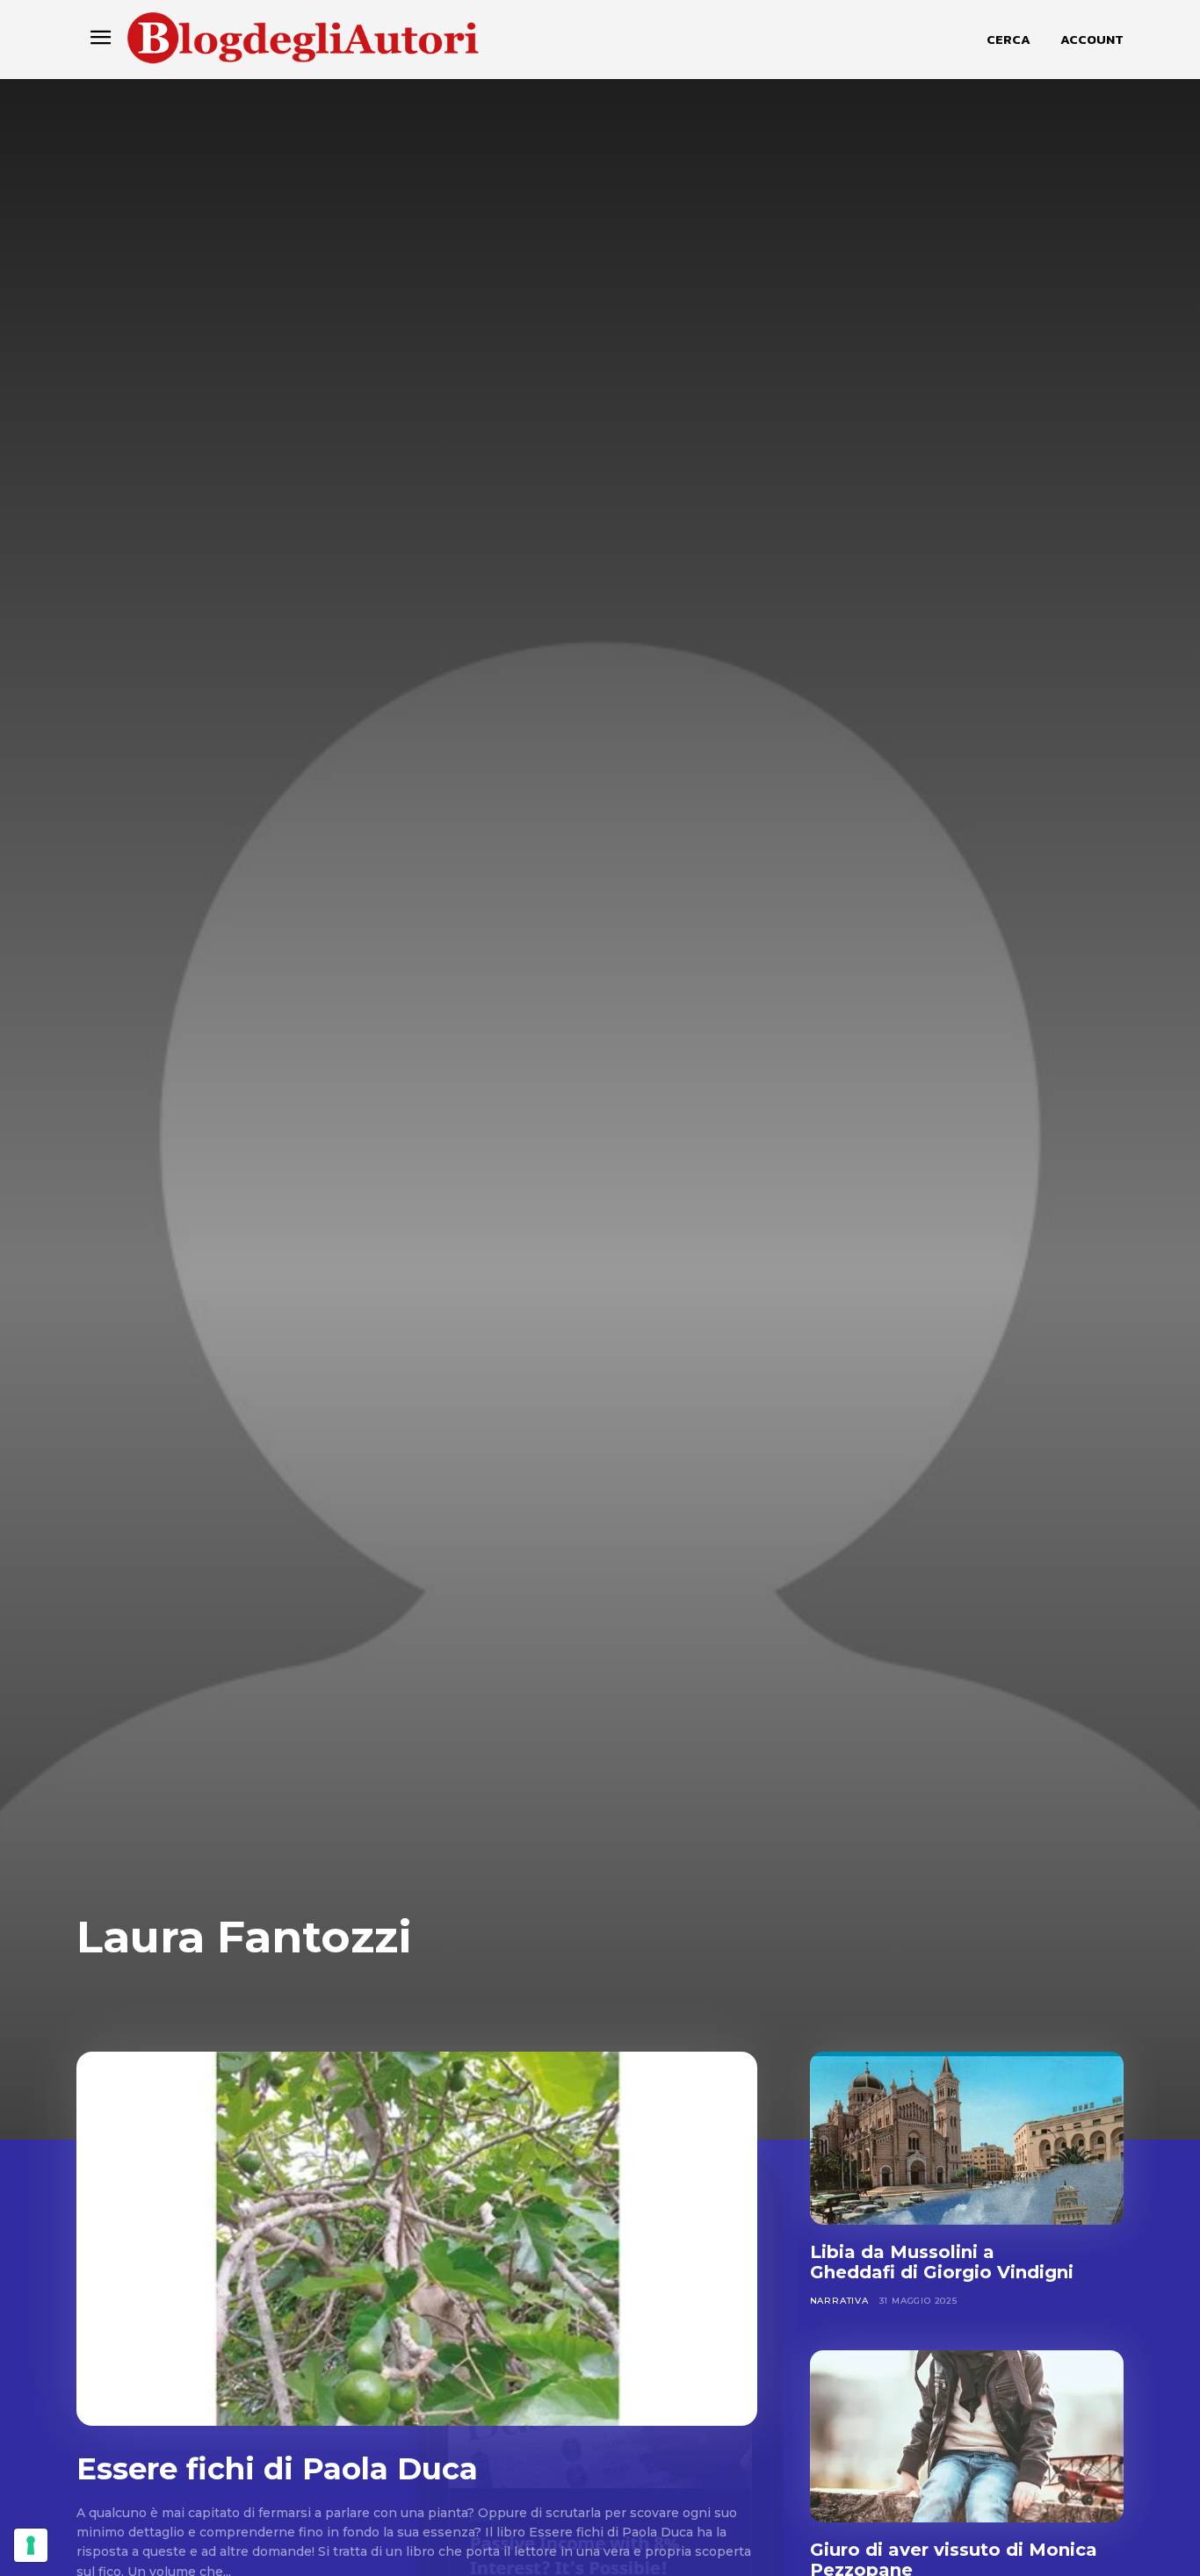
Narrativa (839, 2301)
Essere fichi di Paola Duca (277, 2469)
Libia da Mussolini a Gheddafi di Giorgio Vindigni (942, 2262)
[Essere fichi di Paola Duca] (417, 2239)
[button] (1008, 40)
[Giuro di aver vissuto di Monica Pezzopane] (967, 2437)
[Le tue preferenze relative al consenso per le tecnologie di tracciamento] (31, 2545)
